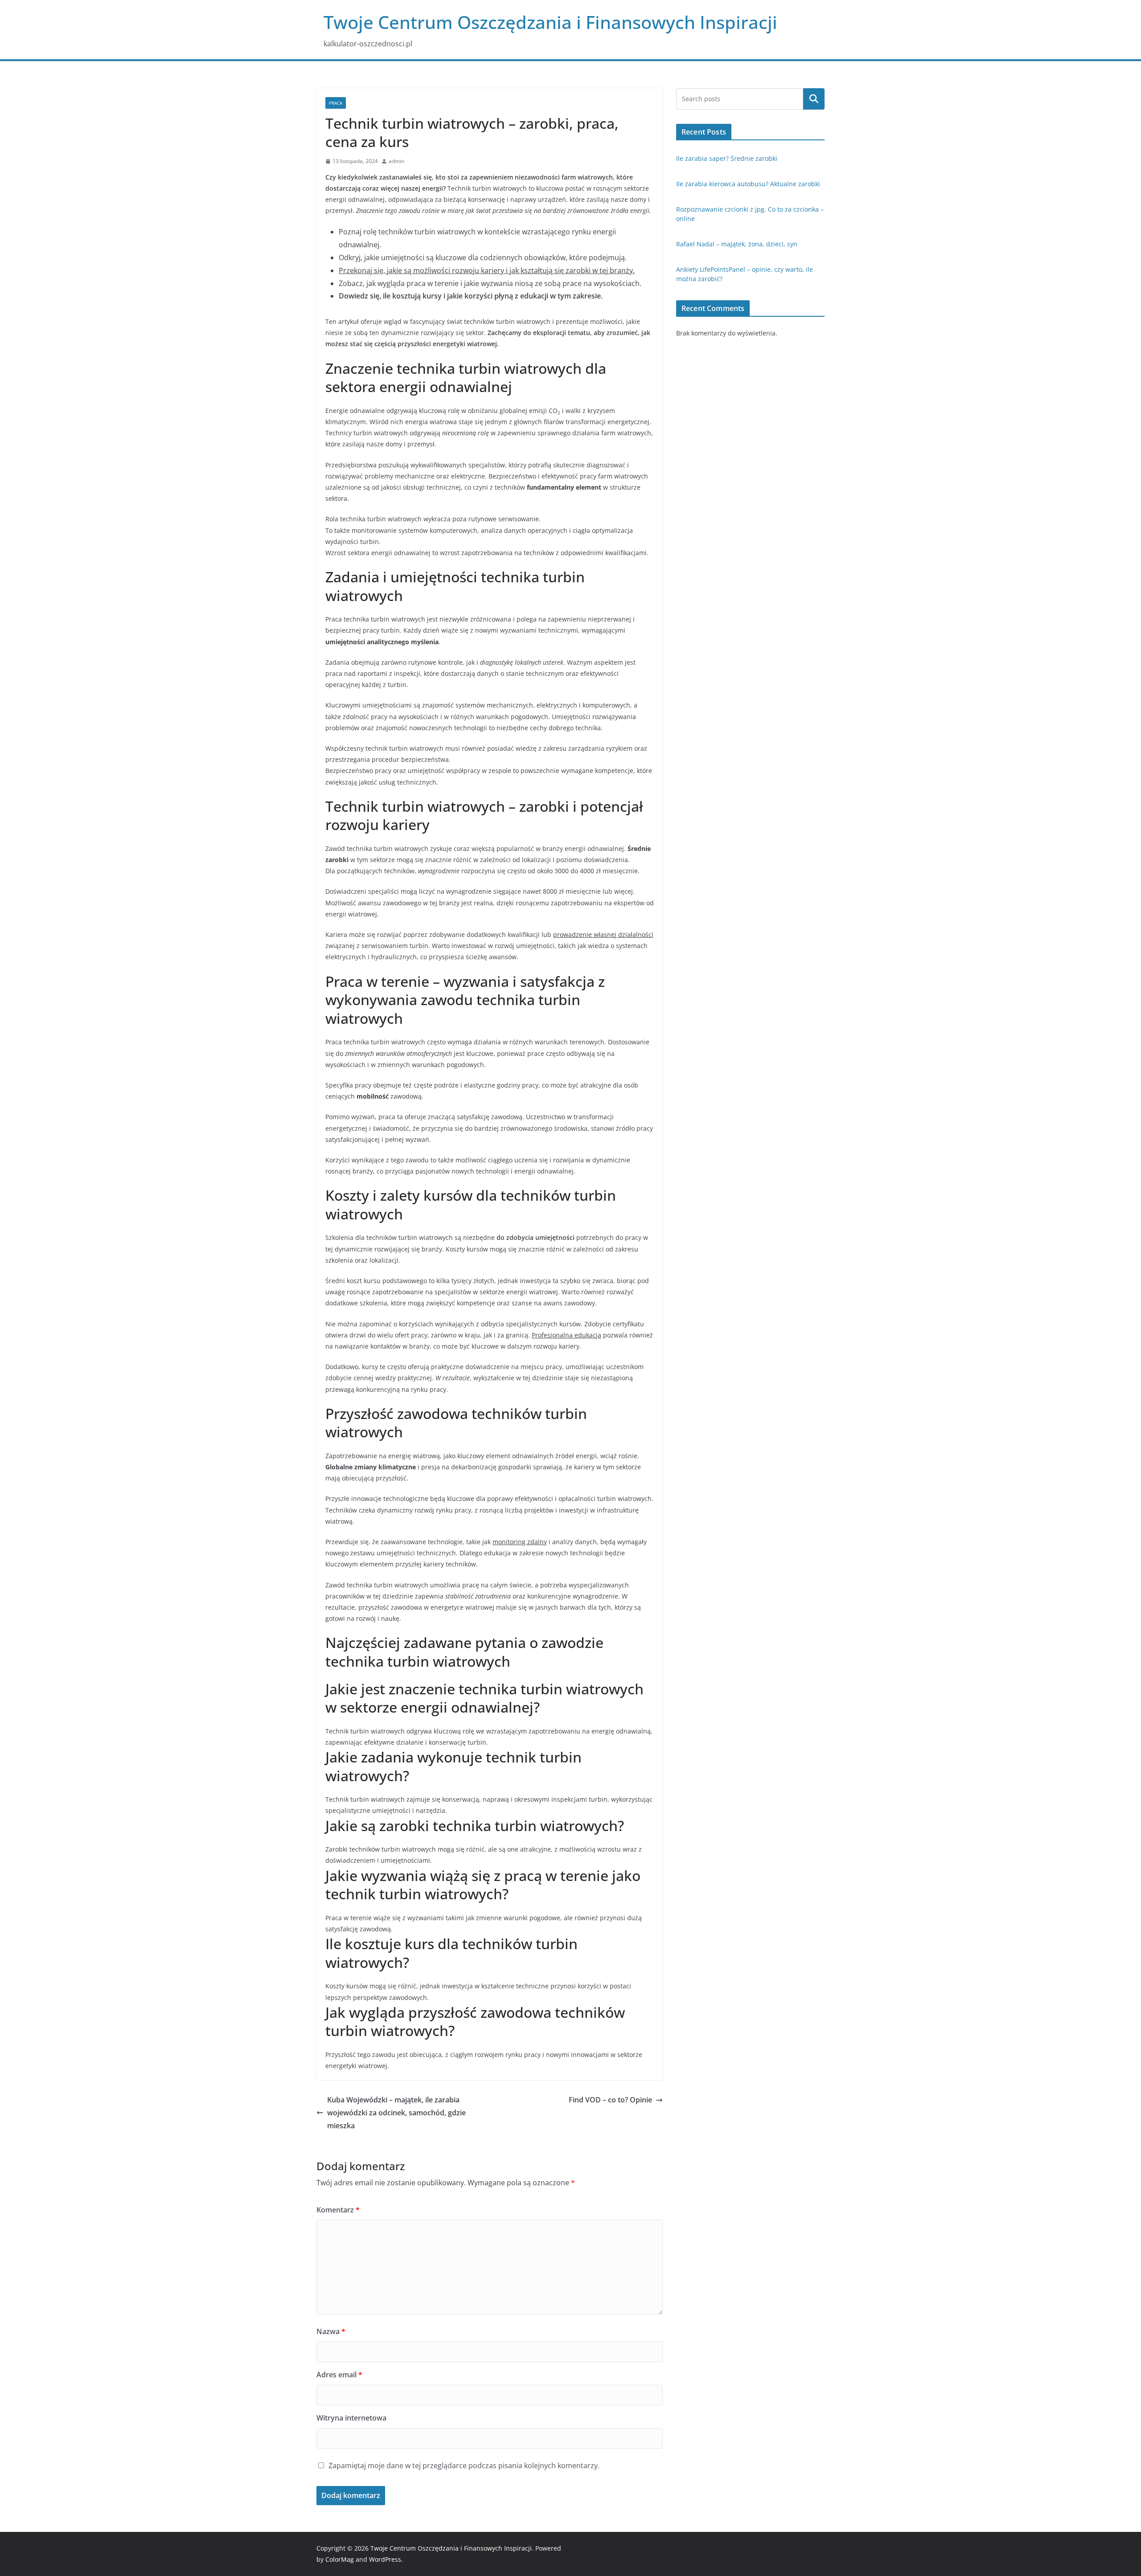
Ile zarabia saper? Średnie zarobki (727, 158)
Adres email (339, 2375)
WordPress (385, 2559)
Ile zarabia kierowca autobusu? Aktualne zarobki (748, 184)
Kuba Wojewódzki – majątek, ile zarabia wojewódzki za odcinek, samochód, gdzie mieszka (396, 2113)
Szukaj (814, 99)
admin (396, 161)
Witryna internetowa (351, 2418)
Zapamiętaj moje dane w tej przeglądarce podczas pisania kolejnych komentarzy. (464, 2466)
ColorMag (340, 2559)
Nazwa (331, 2331)
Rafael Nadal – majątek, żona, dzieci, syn (737, 244)
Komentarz (338, 2210)
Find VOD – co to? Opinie (610, 2100)
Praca (336, 103)
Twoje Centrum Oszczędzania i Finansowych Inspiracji (550, 22)
